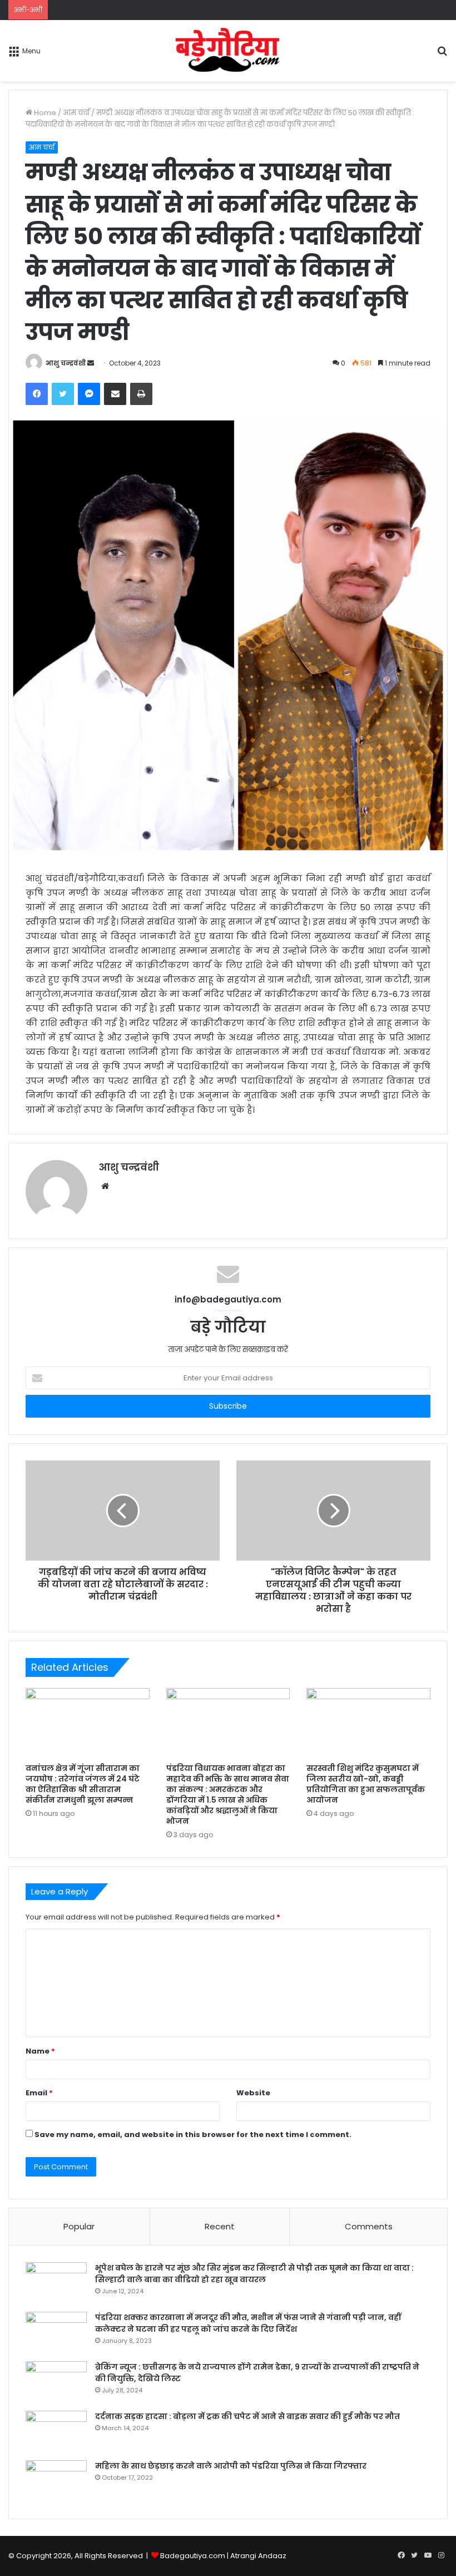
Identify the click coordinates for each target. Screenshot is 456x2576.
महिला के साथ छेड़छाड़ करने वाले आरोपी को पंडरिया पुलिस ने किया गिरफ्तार (231, 2466)
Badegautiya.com (193, 2556)
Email (39, 2093)
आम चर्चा (76, 113)
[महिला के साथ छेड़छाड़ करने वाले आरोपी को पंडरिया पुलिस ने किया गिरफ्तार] (56, 2481)
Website (253, 2093)
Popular (79, 2226)
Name (40, 2051)
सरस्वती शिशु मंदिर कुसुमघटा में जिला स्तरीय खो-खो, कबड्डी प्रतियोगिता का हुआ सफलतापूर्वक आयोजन (366, 1784)
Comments (369, 2226)
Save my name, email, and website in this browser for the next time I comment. (193, 2135)
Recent (220, 2226)
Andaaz (272, 2556)
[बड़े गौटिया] (228, 51)
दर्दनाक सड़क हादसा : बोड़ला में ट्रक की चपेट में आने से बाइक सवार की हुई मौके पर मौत (247, 2416)
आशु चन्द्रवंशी (66, 363)
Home (44, 113)
